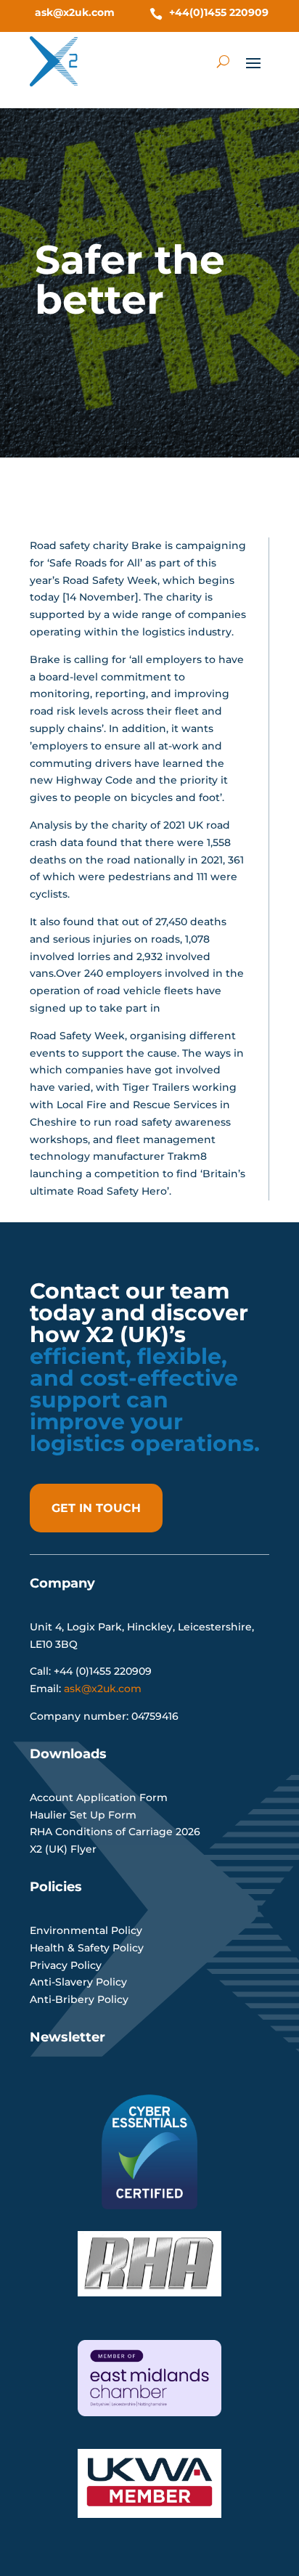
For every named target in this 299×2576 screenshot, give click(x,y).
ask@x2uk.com (75, 12)
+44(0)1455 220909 (219, 12)
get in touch (96, 1508)
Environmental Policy (86, 1930)
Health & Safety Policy (87, 1948)
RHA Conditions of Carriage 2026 (115, 1832)
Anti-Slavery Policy (78, 1982)
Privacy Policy (66, 1965)
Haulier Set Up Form (83, 1815)
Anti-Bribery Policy (79, 1999)
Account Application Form (99, 1797)
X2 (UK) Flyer (63, 1849)
